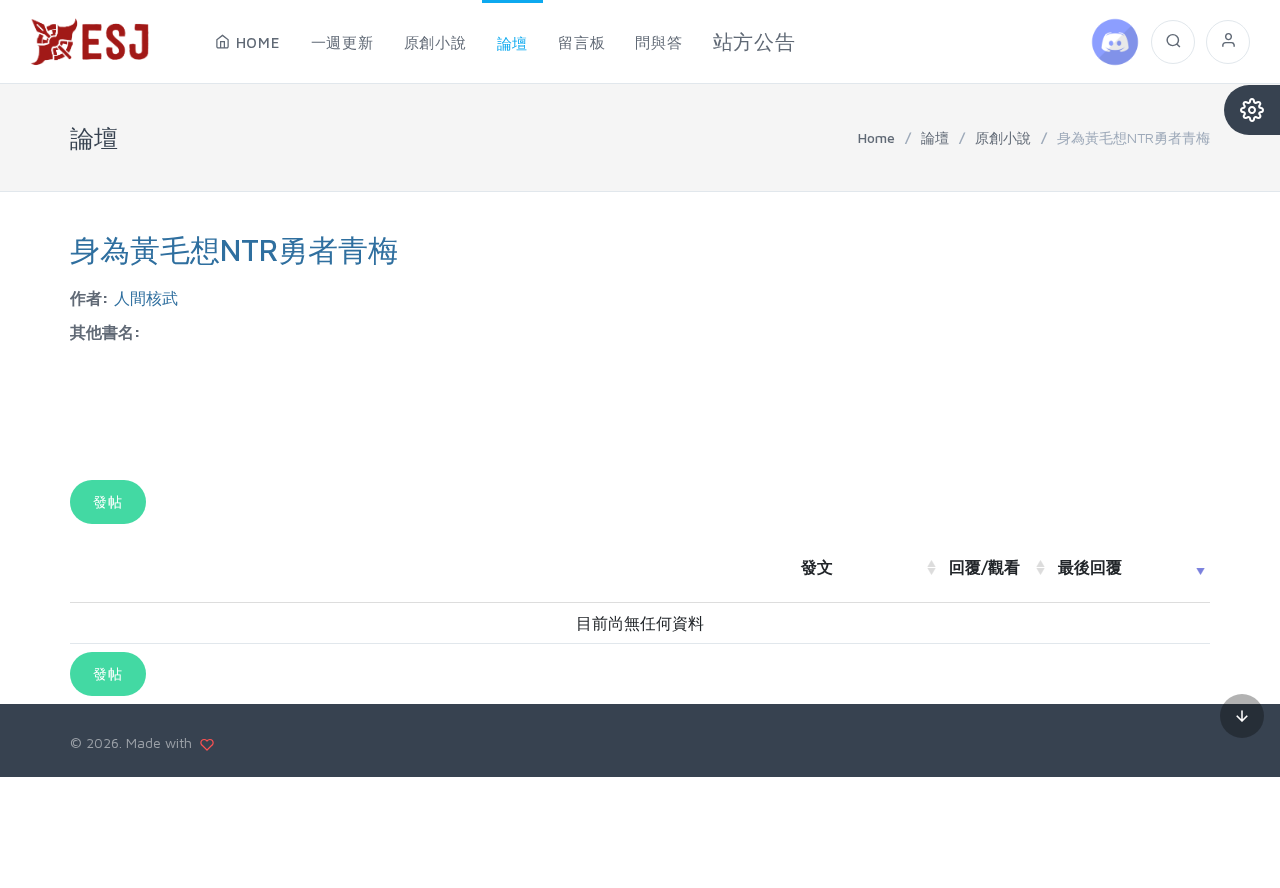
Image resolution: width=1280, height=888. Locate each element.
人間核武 (146, 298)
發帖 (108, 501)
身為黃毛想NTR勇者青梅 (234, 249)
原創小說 (1003, 137)
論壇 (935, 137)
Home (876, 137)
